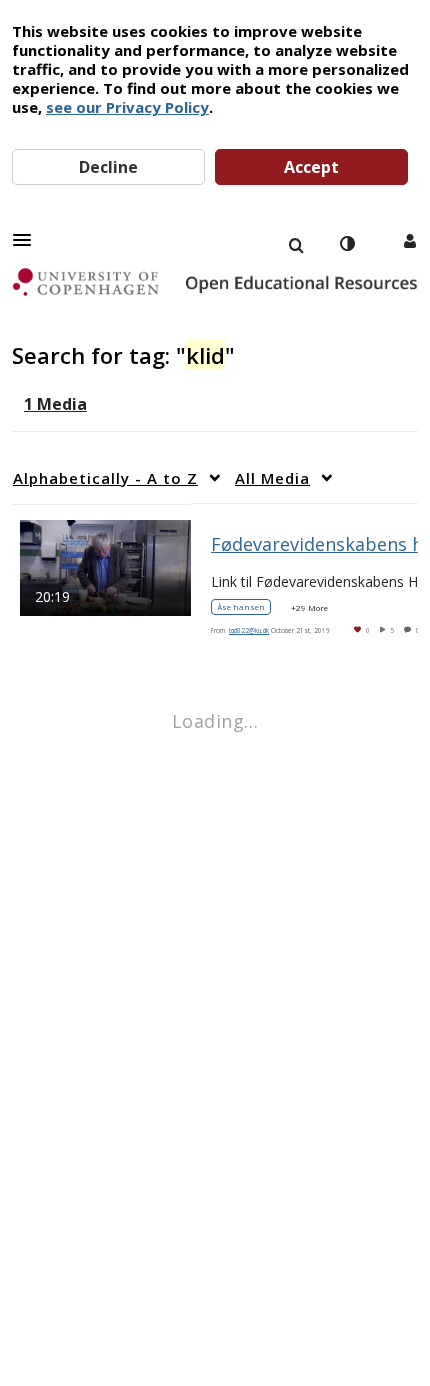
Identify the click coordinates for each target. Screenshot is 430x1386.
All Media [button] (272, 478)
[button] (28, 240)
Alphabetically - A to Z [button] (105, 478)
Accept (311, 167)
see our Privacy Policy (127, 107)
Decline (108, 167)
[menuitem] (296, 244)
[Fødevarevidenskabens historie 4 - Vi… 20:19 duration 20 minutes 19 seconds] (105, 565)
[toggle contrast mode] (347, 244)
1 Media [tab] (55, 404)
